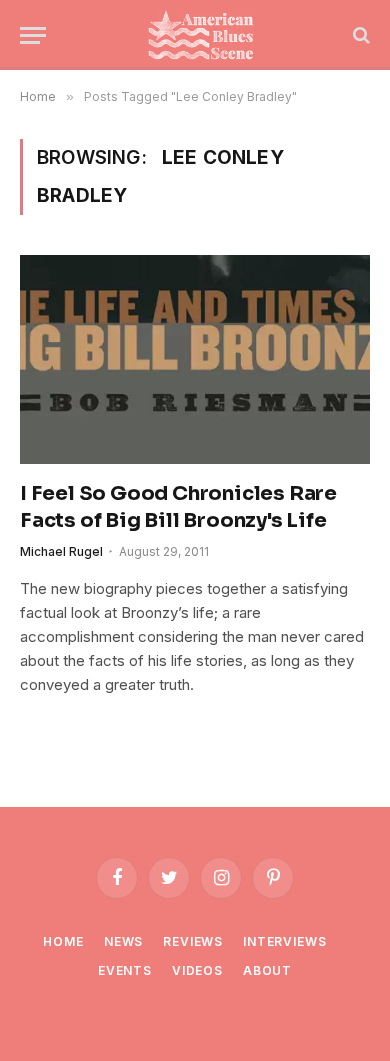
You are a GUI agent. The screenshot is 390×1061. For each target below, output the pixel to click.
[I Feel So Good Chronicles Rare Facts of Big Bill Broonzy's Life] (195, 359)
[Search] (359, 35)
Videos (197, 970)
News (123, 941)
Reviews (193, 941)
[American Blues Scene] (205, 35)
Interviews (284, 941)
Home (63, 941)
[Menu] (33, 35)
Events (125, 970)
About (267, 970)
